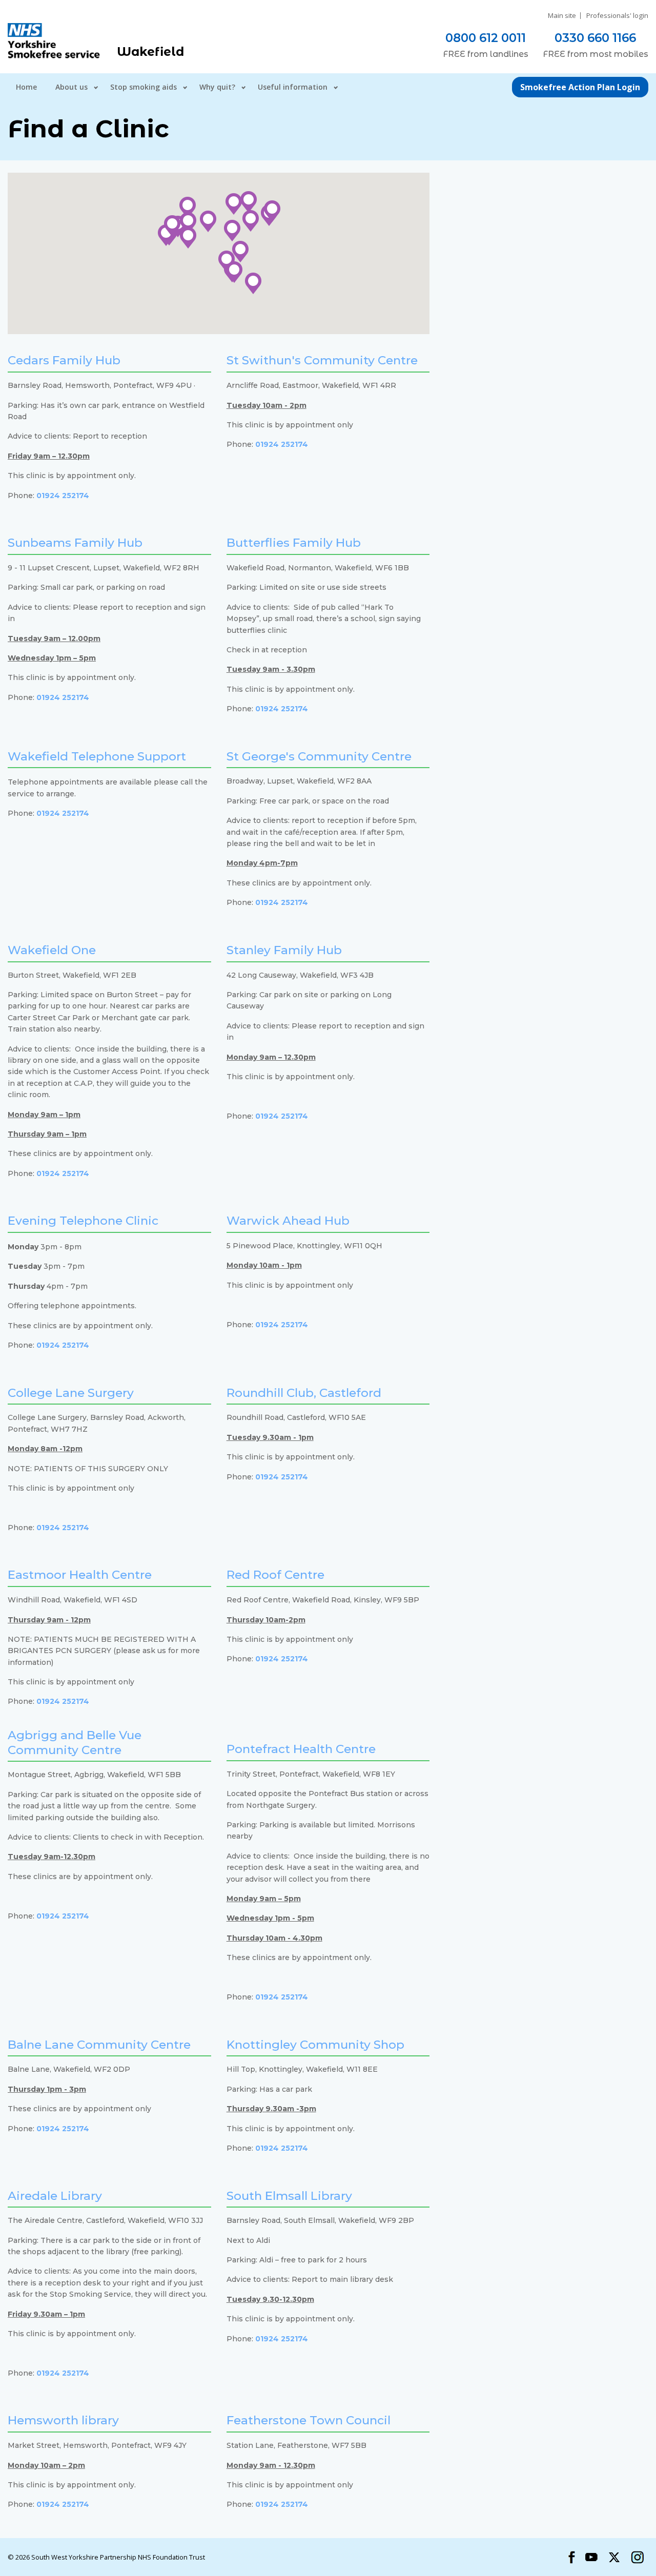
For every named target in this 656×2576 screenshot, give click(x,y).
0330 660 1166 (595, 38)
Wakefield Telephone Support (97, 756)
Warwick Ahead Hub (288, 1221)
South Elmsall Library (289, 2196)
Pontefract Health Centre (301, 1749)
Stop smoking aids (143, 87)
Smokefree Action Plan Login (580, 87)
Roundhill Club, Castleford (304, 1393)
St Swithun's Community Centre (322, 360)
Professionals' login (617, 16)
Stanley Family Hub (284, 950)
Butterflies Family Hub (294, 543)
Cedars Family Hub (64, 360)
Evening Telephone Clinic (83, 1221)
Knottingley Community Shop (315, 2045)
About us (71, 87)
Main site (562, 16)
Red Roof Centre (275, 1575)
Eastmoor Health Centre (80, 1575)
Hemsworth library (63, 2420)
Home (26, 87)
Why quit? (217, 87)
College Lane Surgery (71, 1393)
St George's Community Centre (319, 756)
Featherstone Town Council (309, 2420)
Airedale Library (55, 2196)
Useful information (293, 87)
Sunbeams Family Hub (75, 543)
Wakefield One (52, 950)
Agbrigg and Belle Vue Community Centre (75, 1743)
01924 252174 (63, 496)
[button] (208, 221)
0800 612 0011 (486, 38)
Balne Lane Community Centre (99, 2045)
